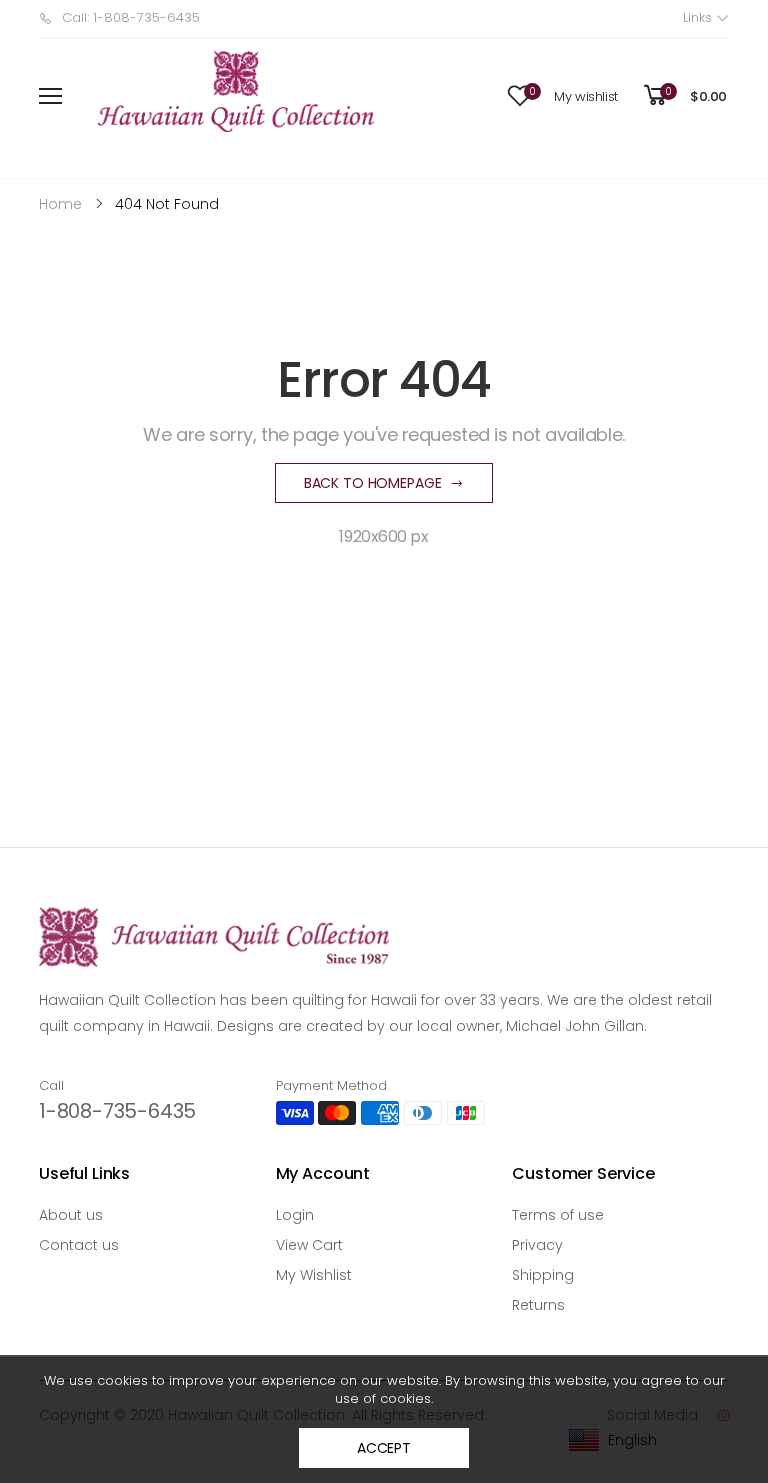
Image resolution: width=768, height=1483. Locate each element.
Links (699, 17)
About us (71, 1215)
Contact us (79, 1245)
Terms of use (558, 1215)
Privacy (537, 1245)
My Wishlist (314, 1275)
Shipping (543, 1275)
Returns (538, 1305)
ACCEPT (384, 1448)
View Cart (309, 1245)
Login (295, 1215)
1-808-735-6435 (117, 1111)
